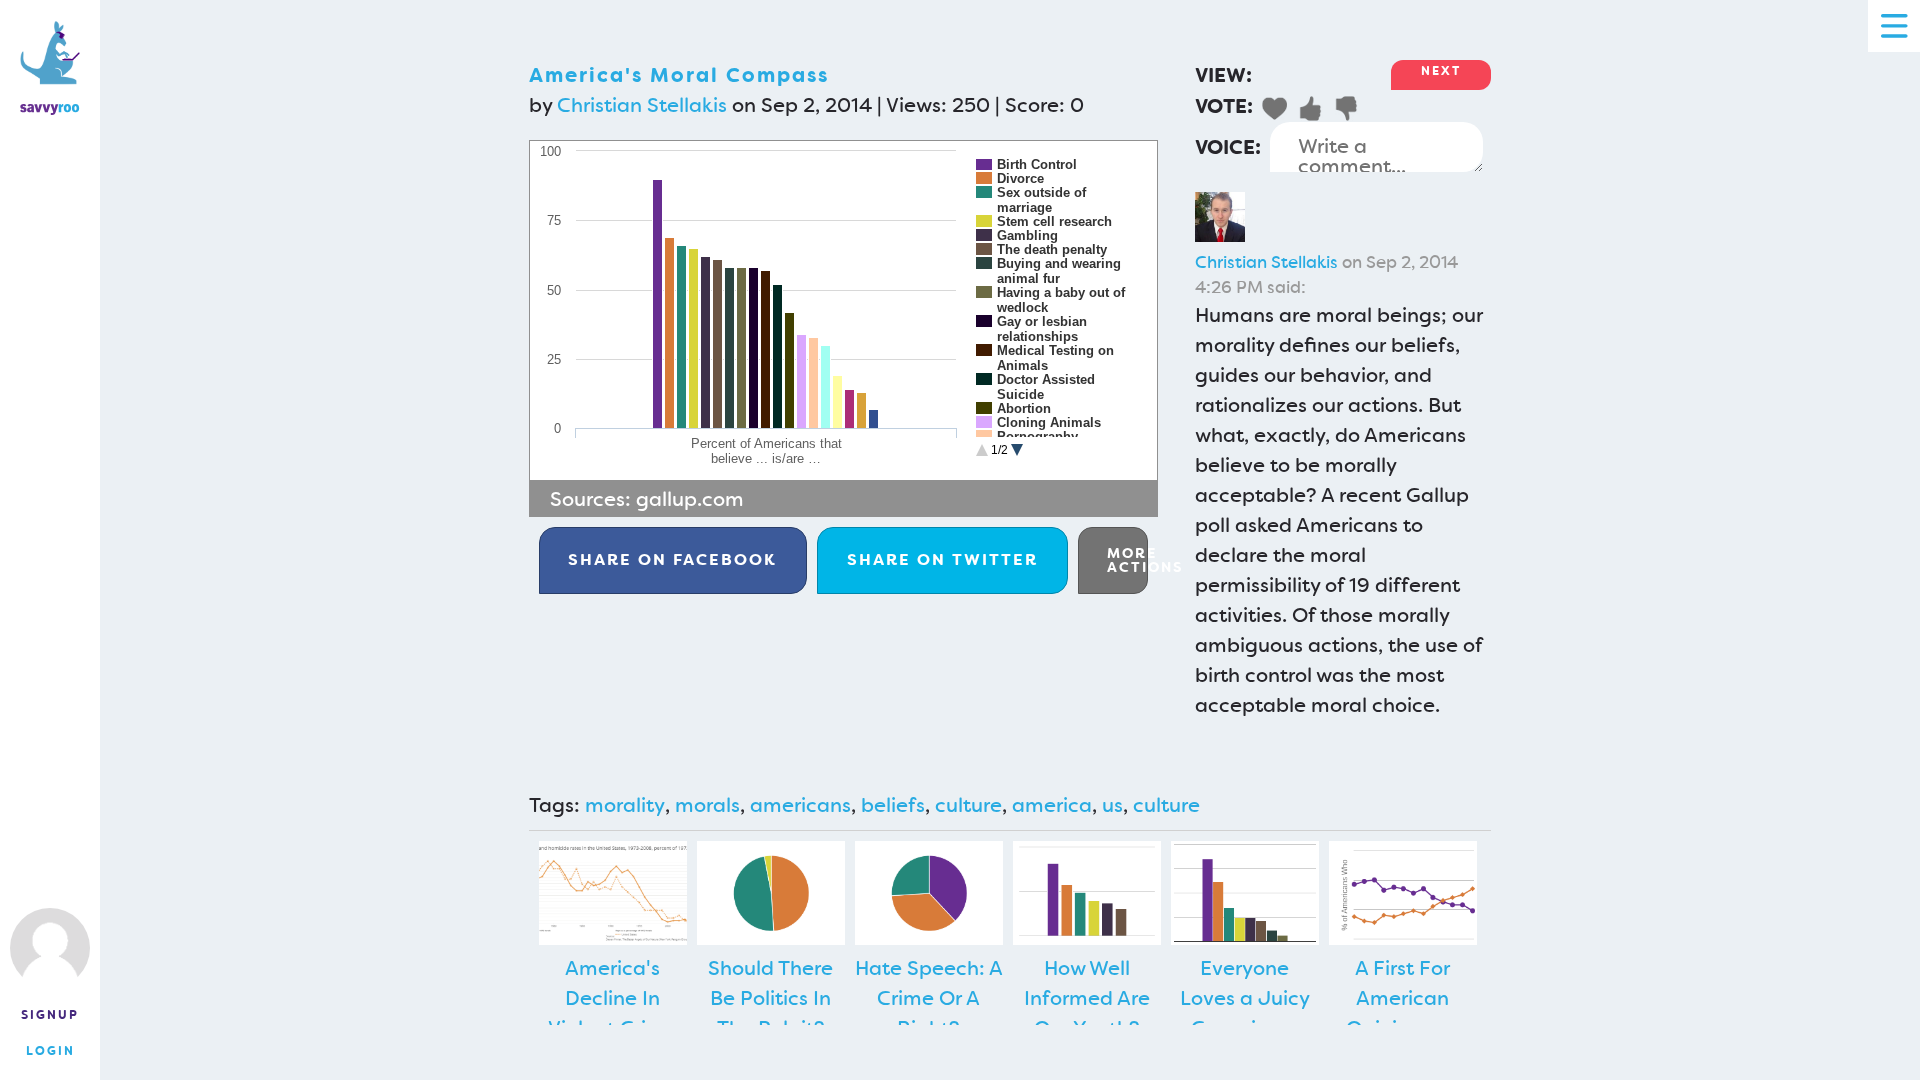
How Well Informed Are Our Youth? (1087, 998)
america (1052, 805)
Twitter (942, 559)
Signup (50, 1015)
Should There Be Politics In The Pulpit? (770, 998)
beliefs (893, 805)
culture (968, 805)
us (1112, 805)
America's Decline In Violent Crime (612, 998)
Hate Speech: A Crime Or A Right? (929, 998)
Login (50, 1051)
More (1127, 560)
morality (625, 805)
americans (800, 805)
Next (1441, 71)
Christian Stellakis (642, 105)
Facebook (672, 559)
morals (707, 805)
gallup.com (690, 499)
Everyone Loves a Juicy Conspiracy (1245, 998)
